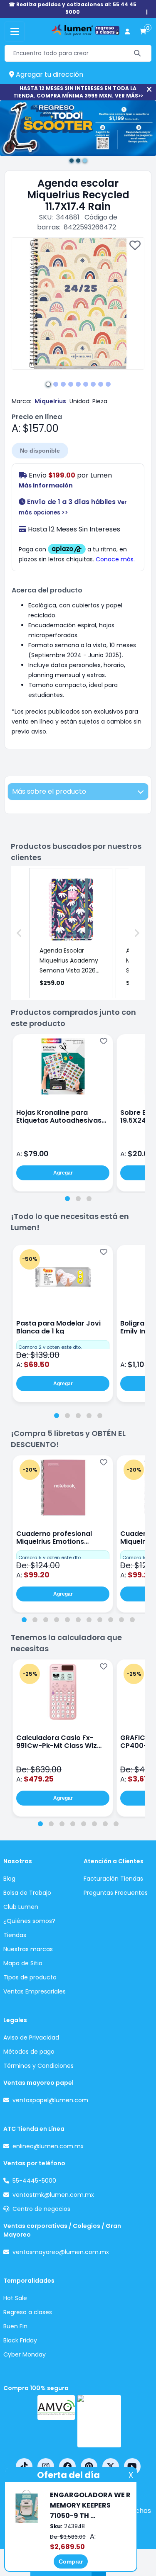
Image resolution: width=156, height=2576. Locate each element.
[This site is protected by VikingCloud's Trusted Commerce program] (99, 2421)
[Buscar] (137, 53)
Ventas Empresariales (35, 1991)
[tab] (67, 1199)
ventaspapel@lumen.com (50, 2100)
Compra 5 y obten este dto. (50, 1557)
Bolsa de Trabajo (27, 1893)
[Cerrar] (149, 89)
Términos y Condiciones (38, 2066)
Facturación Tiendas (113, 1879)
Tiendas (15, 1935)
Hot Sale (15, 2298)
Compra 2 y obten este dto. (50, 1347)
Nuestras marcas (28, 1949)
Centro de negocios (41, 2209)
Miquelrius (50, 401)
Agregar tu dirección (49, 74)
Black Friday (20, 2340)
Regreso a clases (28, 2312)
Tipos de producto (30, 1977)
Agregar (63, 1173)
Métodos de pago (29, 2052)
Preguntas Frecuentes (116, 1893)
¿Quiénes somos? (29, 1921)
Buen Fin (15, 2326)
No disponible (40, 451)
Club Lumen (21, 1907)
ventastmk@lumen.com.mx (53, 2195)
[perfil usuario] (127, 32)
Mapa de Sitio (23, 1963)
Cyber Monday (25, 2354)
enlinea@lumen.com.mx (48, 2146)
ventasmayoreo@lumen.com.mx (61, 2252)
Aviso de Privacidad (31, 2037)
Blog (9, 1879)
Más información (46, 485)
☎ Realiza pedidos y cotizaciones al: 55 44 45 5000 (73, 8)
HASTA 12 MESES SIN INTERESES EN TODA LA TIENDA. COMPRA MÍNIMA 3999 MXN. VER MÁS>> (78, 92)
